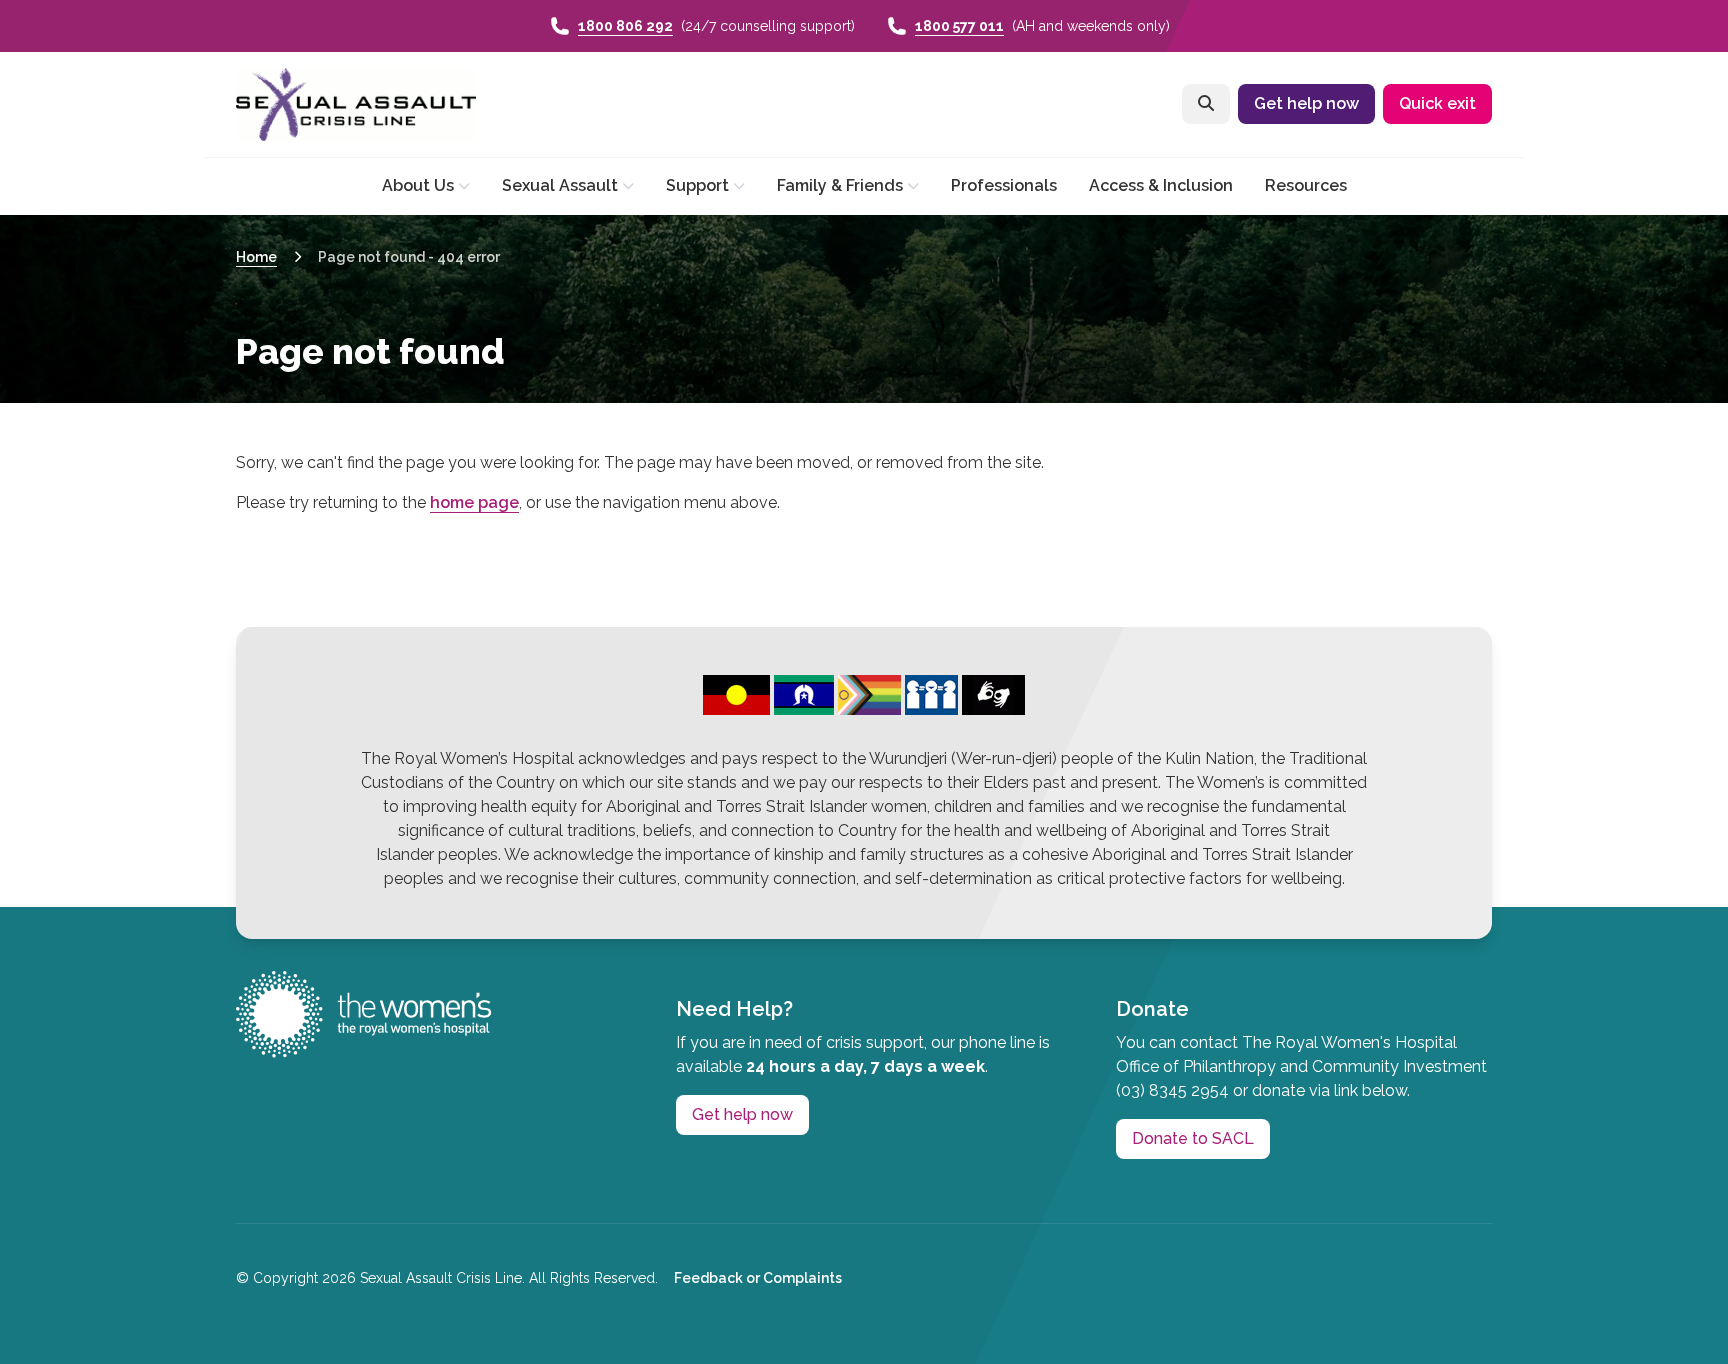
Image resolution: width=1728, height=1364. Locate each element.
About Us (418, 185)
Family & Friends (840, 185)
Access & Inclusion (1161, 185)
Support (697, 185)
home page (474, 502)
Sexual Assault (560, 185)
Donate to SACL (1193, 1138)
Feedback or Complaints (758, 1278)
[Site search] (1206, 104)
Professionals (1004, 185)
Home (256, 257)
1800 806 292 (625, 26)
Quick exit (1437, 103)
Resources (1306, 185)
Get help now (1306, 103)
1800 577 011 (959, 26)
